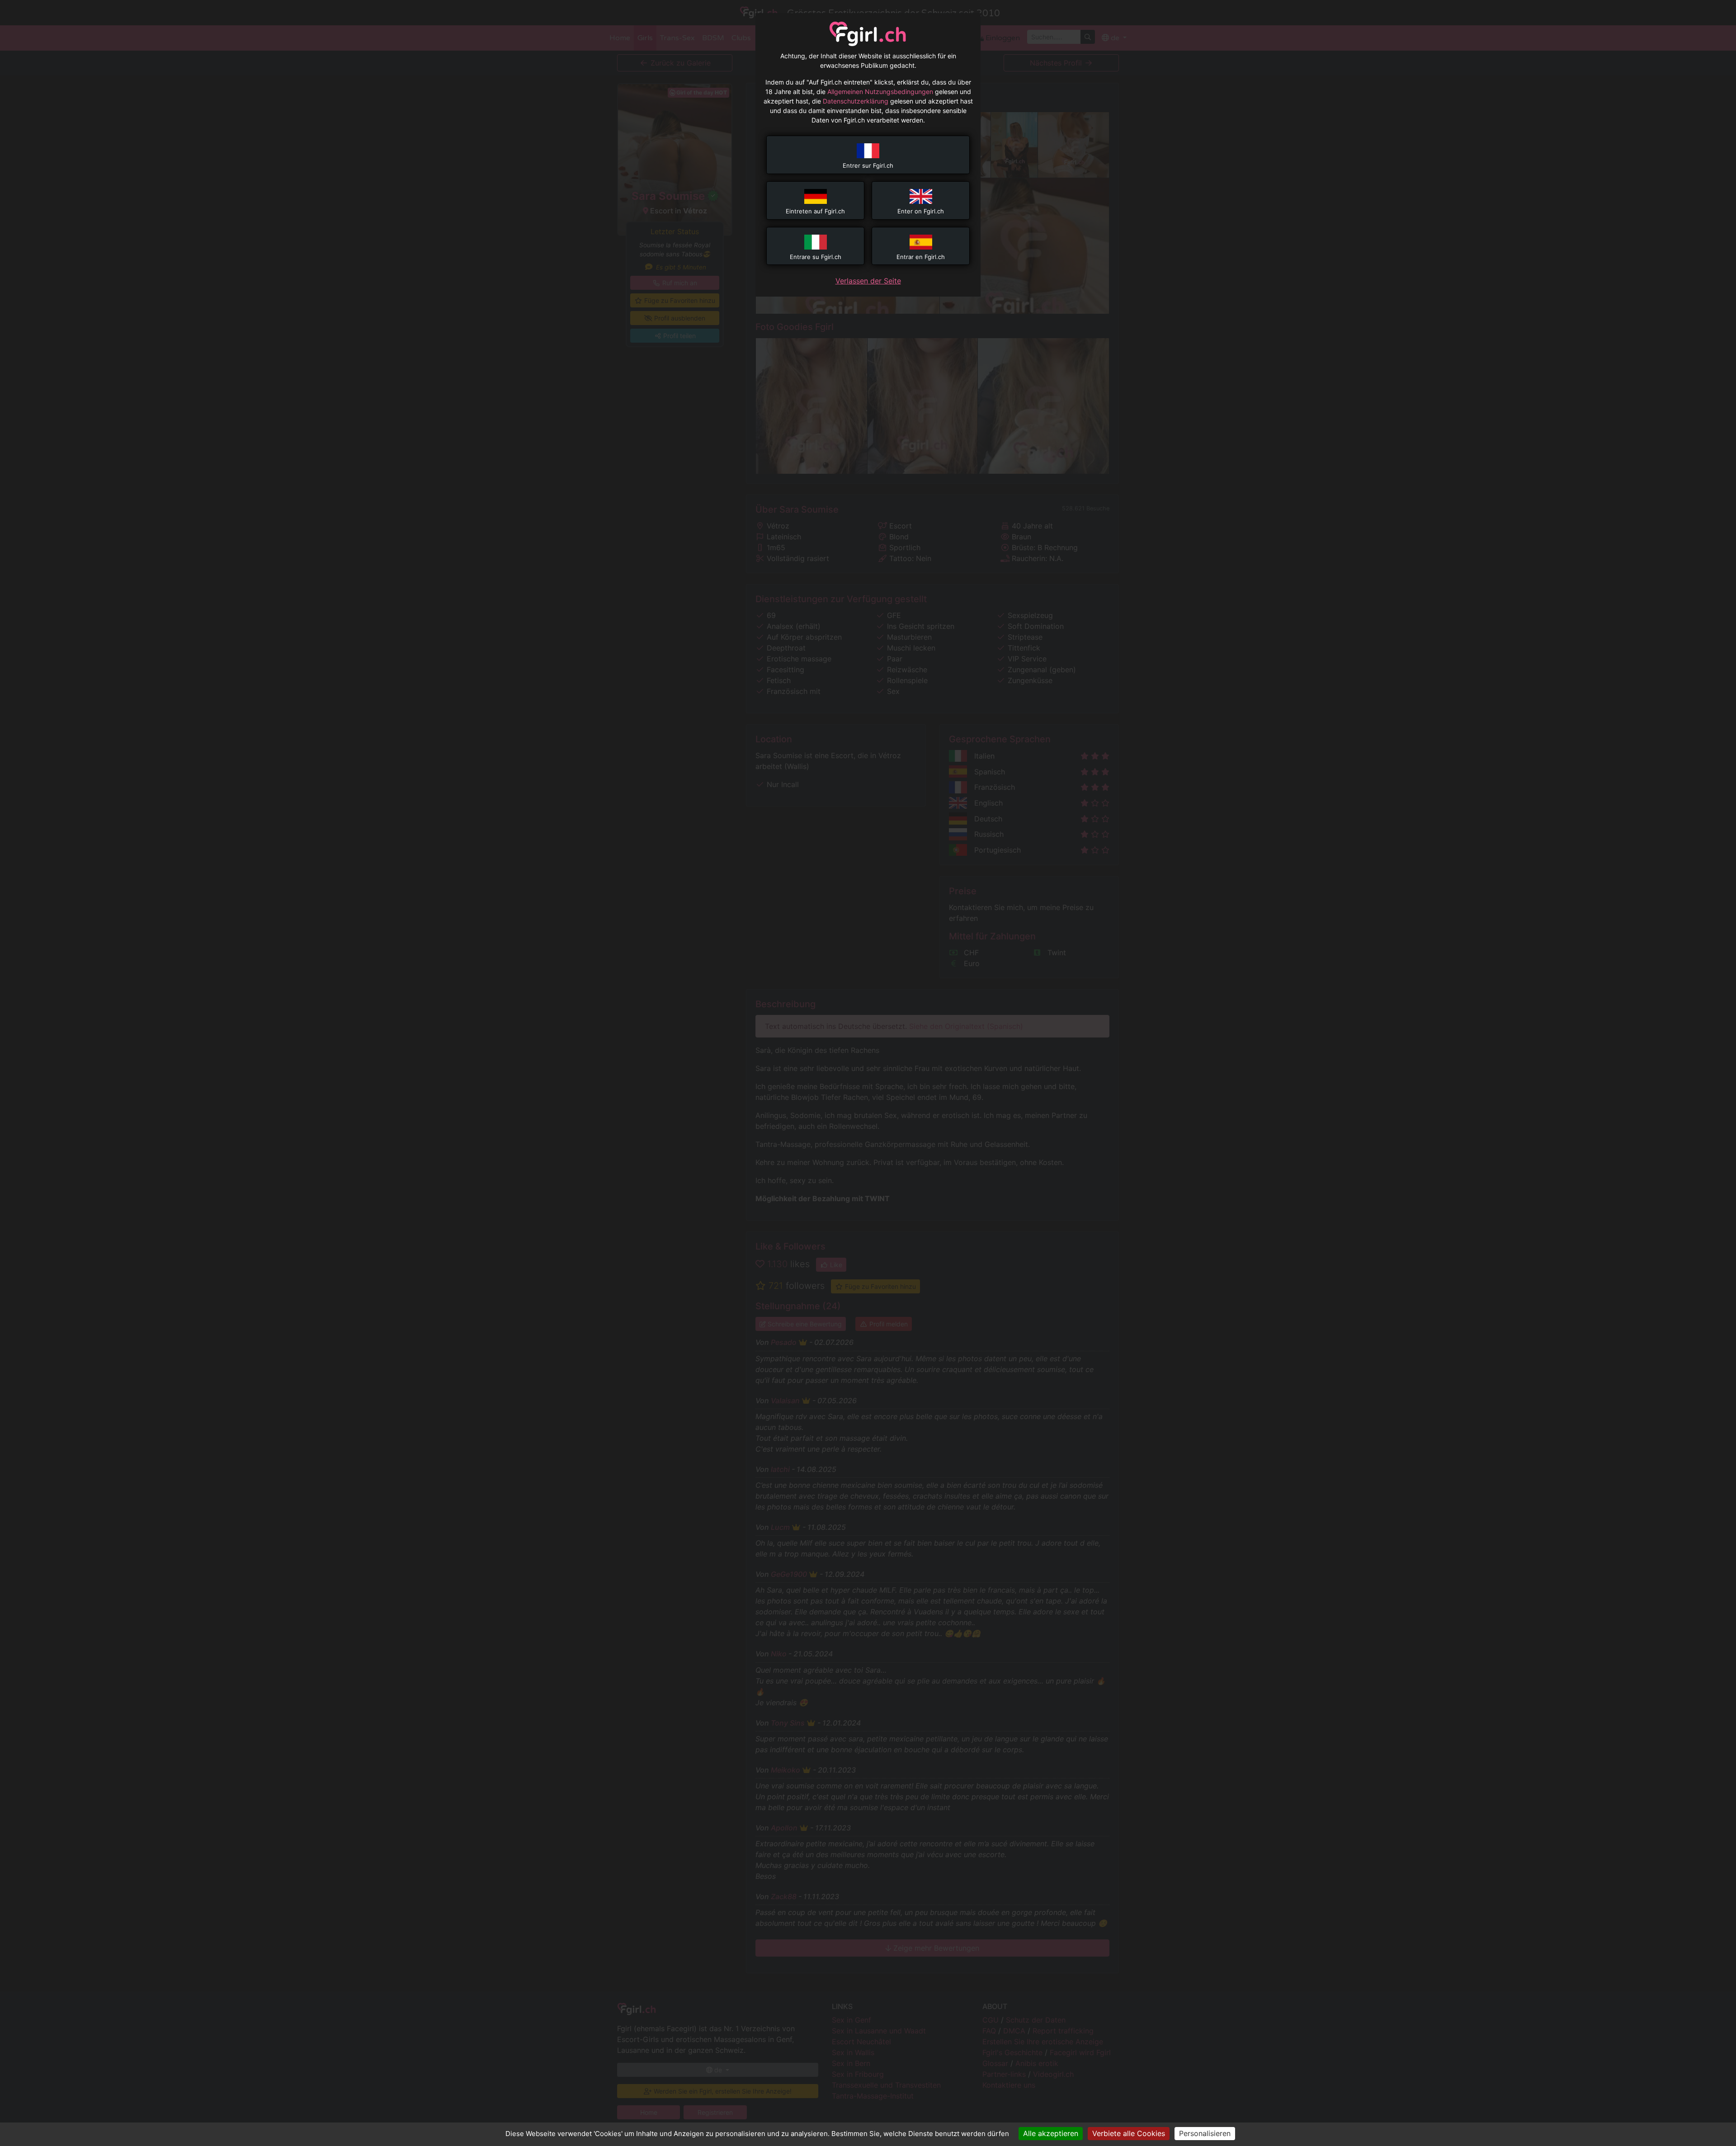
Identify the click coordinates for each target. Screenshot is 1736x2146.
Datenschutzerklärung (856, 101)
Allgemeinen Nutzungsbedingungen (880, 92)
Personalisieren (1205, 2133)
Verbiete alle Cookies (1129, 2133)
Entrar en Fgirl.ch (921, 257)
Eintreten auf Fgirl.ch (815, 211)
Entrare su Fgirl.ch (816, 257)
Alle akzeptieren (1051, 2133)
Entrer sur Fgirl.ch (868, 165)
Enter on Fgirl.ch (921, 211)
